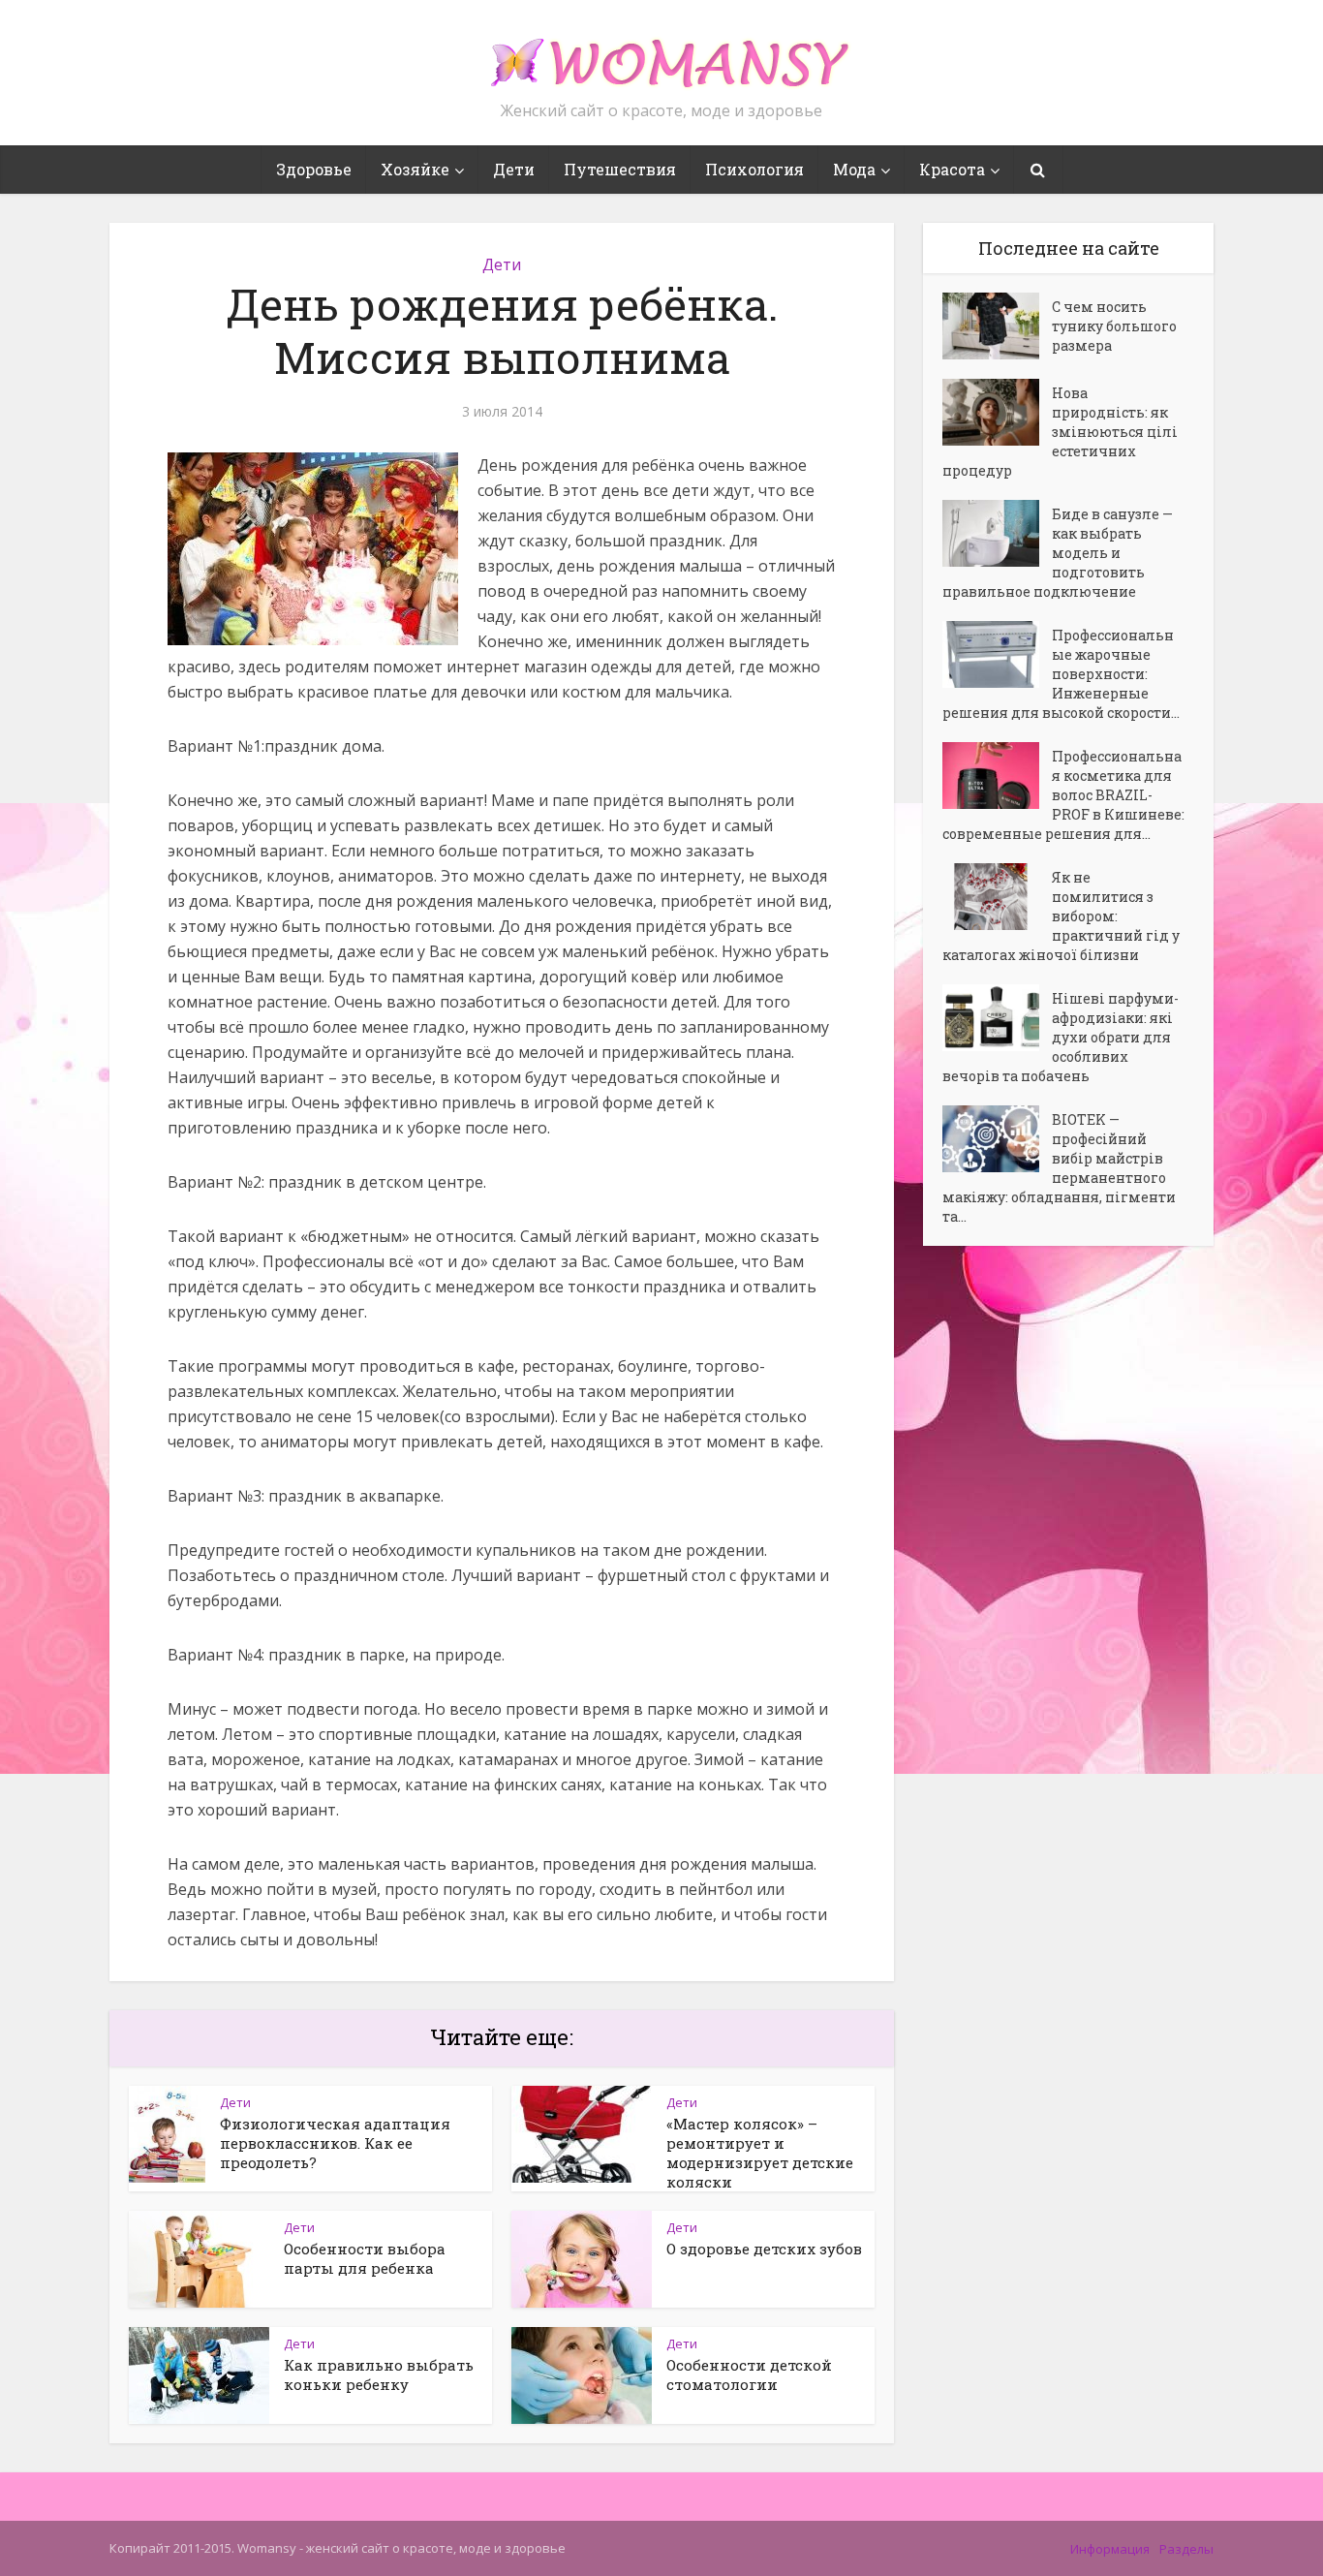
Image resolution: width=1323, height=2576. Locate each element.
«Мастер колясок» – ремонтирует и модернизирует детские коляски (760, 2153)
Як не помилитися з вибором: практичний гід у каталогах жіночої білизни (1061, 916)
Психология (754, 169)
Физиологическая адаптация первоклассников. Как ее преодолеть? (335, 2143)
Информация (1110, 2549)
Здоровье (314, 169)
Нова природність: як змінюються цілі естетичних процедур (1060, 432)
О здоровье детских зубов (764, 2249)
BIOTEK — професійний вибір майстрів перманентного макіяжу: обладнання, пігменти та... (1059, 1168)
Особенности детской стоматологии (749, 2374)
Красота (952, 169)
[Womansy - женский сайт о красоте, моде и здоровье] (661, 54)
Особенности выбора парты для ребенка (365, 2258)
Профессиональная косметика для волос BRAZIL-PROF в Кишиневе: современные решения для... (1063, 795)
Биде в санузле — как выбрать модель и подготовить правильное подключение (1058, 553)
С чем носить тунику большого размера (1114, 326)
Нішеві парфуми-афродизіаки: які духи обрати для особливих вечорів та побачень (1061, 1037)
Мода (854, 169)
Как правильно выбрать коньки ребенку (379, 2374)
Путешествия (620, 169)
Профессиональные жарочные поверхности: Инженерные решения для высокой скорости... (1061, 674)
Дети (514, 169)
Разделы (1186, 2549)
